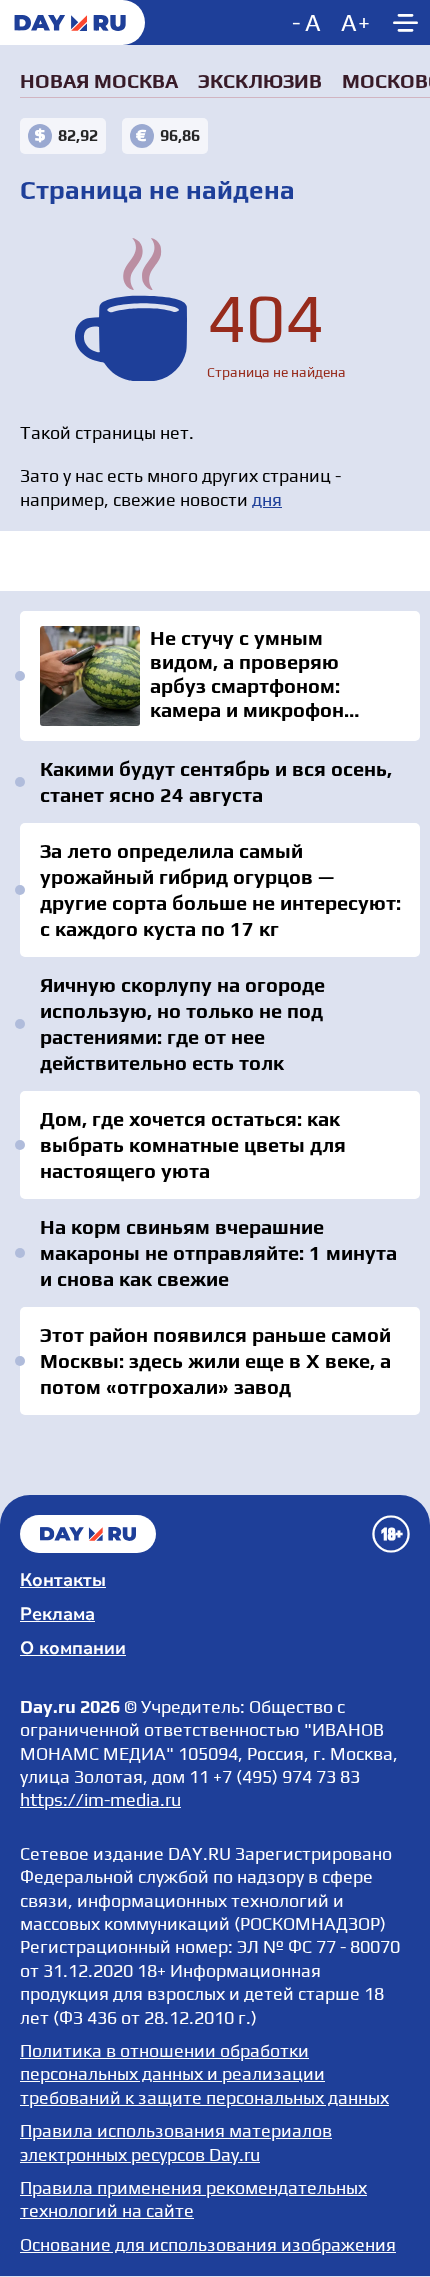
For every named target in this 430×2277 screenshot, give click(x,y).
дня (267, 499)
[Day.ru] (72, 22)
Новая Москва (99, 80)
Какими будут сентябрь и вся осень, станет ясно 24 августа (216, 781)
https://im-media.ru (100, 1799)
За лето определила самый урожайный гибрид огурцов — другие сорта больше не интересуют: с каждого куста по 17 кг (220, 889)
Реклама (57, 1614)
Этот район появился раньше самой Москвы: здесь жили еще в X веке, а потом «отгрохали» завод (215, 1360)
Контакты (63, 1580)
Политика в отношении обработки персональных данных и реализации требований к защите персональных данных (204, 2074)
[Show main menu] (405, 22)
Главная (88, 1534)
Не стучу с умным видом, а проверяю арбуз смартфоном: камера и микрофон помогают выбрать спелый (220, 676)
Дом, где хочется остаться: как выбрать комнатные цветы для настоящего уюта (193, 1144)
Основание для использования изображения (208, 2244)
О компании (73, 1648)
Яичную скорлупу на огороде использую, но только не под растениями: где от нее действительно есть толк (182, 1023)
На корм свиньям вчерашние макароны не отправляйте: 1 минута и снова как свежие (218, 1252)
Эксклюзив (260, 80)
